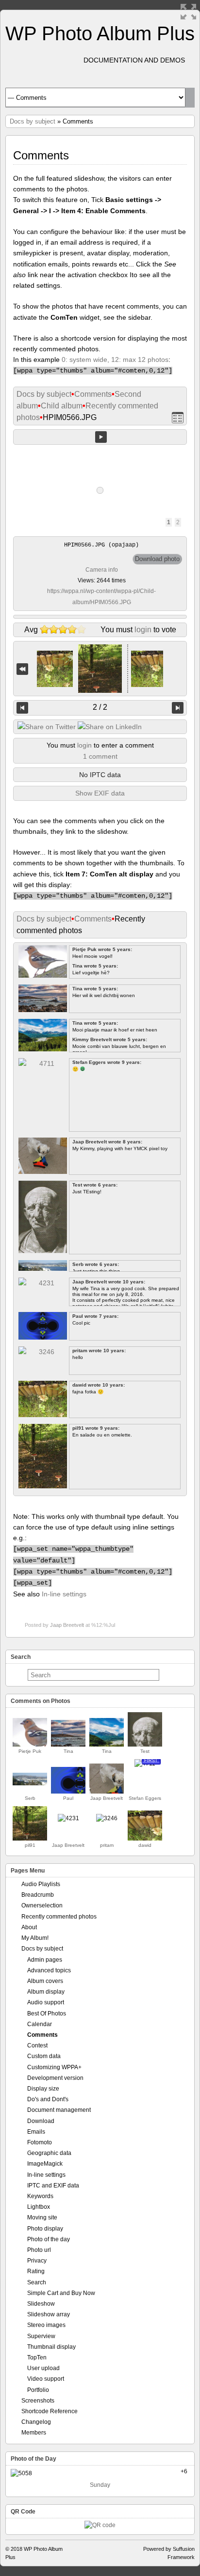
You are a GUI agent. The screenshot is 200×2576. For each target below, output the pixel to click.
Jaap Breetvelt (67, 1625)
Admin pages (45, 1960)
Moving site (42, 2217)
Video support (46, 2379)
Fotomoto (40, 2142)
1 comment (100, 756)
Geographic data (49, 2153)
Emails (36, 2132)
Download (41, 2121)
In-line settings (64, 1594)
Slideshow (41, 2304)
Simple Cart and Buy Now (61, 2293)
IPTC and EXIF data (53, 2186)
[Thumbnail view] (178, 418)
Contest (37, 2045)
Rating (36, 2271)
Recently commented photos (59, 1917)
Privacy (37, 2261)
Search (37, 2282)
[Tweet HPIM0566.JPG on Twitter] (47, 727)
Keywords (40, 2196)
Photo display (45, 2229)
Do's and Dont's (48, 2099)
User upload (43, 2368)
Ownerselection (42, 1905)
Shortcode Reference (50, 2411)
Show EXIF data (100, 793)
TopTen (37, 2357)
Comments (93, 394)
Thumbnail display (51, 2347)
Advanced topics (49, 1970)
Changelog (36, 2422)
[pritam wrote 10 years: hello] (107, 1818)
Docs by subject (33, 121)
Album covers (45, 1981)
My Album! (35, 1938)
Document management (59, 2110)
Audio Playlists (41, 1884)
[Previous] (22, 708)
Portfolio (38, 2390)
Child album (62, 406)
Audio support (46, 2002)
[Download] (157, 559)
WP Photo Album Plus (100, 33)
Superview (41, 2336)
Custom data (44, 2056)
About (29, 1927)
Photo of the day (49, 2239)
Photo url (39, 2250)
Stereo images (46, 2325)
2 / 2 (100, 707)
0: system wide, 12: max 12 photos (115, 359)
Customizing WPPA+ (54, 2067)
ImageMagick (45, 2164)
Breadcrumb (38, 1895)
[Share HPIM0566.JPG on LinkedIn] (110, 727)
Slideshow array (49, 2314)
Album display (46, 1992)
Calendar (40, 2024)
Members (34, 2433)
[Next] (178, 708)
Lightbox (39, 2207)
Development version (55, 2078)
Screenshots (38, 2401)
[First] (22, 669)
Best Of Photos (47, 2014)
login (143, 630)
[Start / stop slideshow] (101, 437)
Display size (43, 2089)
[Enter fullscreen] (188, 12)
